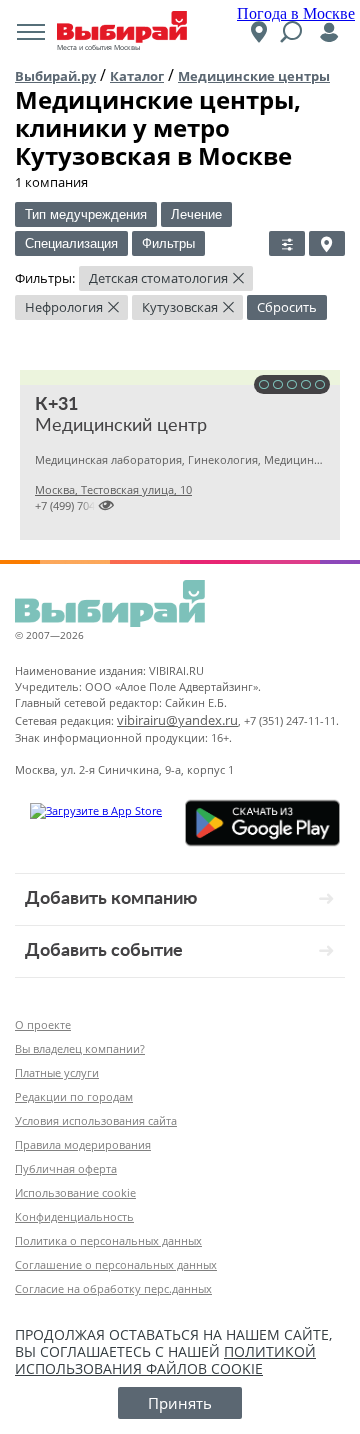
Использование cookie (75, 1192)
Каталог (137, 76)
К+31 (56, 405)
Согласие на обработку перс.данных (113, 1288)
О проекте (43, 1024)
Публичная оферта (66, 1168)
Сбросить (287, 307)
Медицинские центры (254, 76)
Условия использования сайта (96, 1120)
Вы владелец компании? (80, 1048)
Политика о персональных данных (108, 1240)
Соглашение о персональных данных (116, 1264)
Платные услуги (57, 1072)
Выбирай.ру (55, 76)
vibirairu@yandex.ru (177, 720)
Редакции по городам (74, 1096)
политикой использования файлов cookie (165, 1360)
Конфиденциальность (74, 1216)
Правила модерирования (83, 1144)
